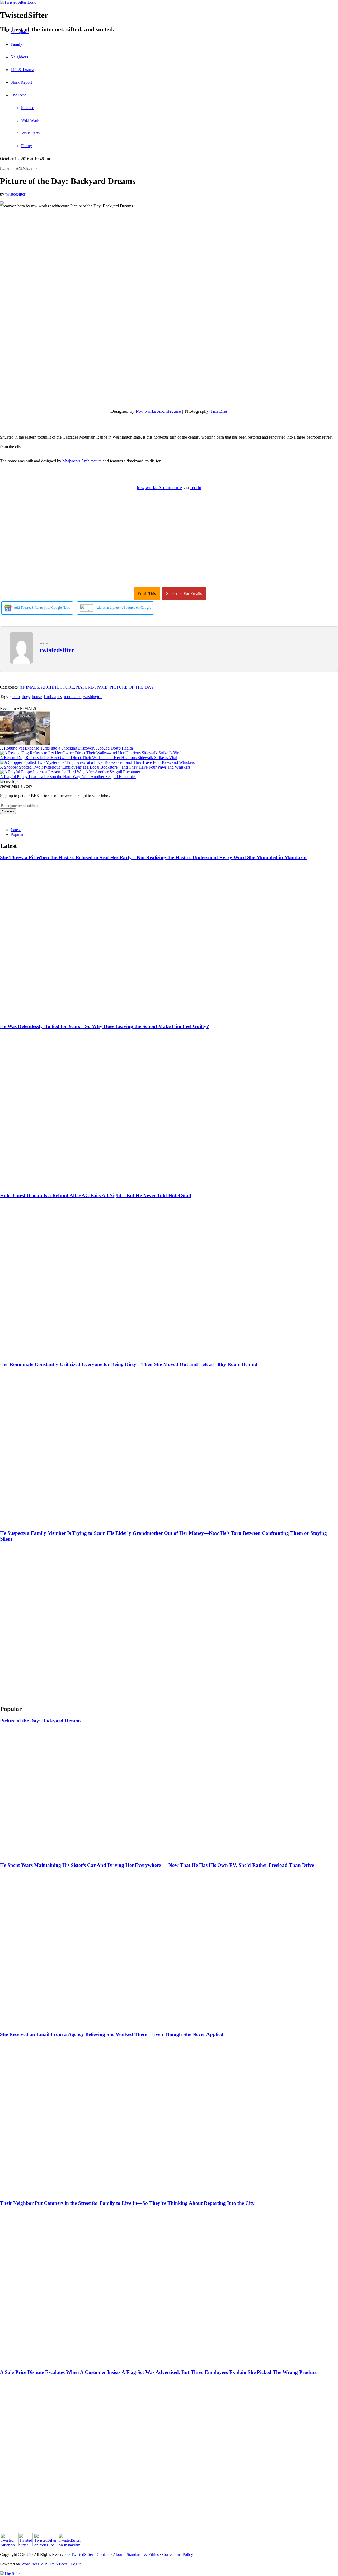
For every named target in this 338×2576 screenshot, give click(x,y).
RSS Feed (59, 2564)
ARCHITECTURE (57, 687)
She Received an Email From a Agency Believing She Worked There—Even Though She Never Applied (112, 2034)
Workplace (20, 32)
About (118, 2554)
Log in (76, 2564)
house (37, 697)
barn (16, 697)
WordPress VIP (34, 2564)
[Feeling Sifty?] (10, 2573)
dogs (26, 697)
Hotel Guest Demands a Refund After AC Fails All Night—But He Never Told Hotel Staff (96, 1195)
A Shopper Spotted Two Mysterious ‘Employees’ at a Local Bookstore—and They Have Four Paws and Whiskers (95, 767)
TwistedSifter (82, 2554)
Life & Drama (22, 70)
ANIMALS (24, 168)
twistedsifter (15, 194)
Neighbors (19, 57)
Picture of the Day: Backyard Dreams (41, 1721)
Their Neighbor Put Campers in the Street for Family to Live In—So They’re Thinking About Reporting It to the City (127, 2203)
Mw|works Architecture (158, 411)
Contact (103, 2554)
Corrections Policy (178, 2554)
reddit (196, 487)
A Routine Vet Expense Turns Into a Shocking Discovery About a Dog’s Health (66, 748)
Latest (16, 830)
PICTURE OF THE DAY (132, 687)
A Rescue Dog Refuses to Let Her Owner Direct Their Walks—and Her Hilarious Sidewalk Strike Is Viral (89, 758)
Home (4, 168)
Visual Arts (30, 133)
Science (28, 108)
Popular (17, 834)
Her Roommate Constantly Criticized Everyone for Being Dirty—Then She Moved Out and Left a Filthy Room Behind (129, 1364)
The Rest (18, 95)
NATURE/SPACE (92, 687)
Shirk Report (21, 82)
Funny (27, 146)
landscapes (53, 697)
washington (93, 697)
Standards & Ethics (143, 2554)
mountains (72, 697)
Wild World (31, 120)
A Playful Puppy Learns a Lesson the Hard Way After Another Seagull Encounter (68, 777)
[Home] (169, 2)
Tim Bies (219, 411)
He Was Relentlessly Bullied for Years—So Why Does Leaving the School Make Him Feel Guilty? (105, 1026)
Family (16, 44)
